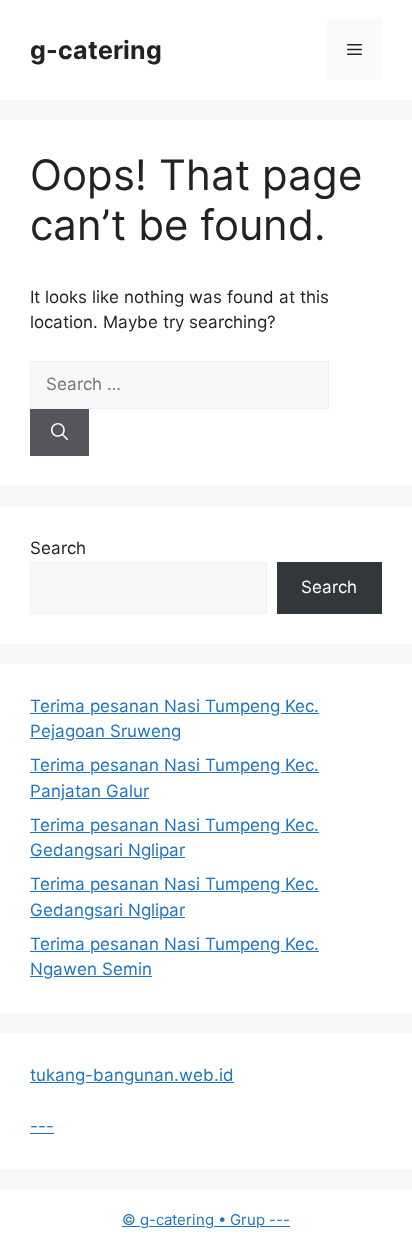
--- (42, 1126)
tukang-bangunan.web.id (132, 1075)
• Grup (195, 1219)
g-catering (96, 50)
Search (58, 548)
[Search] (59, 433)
